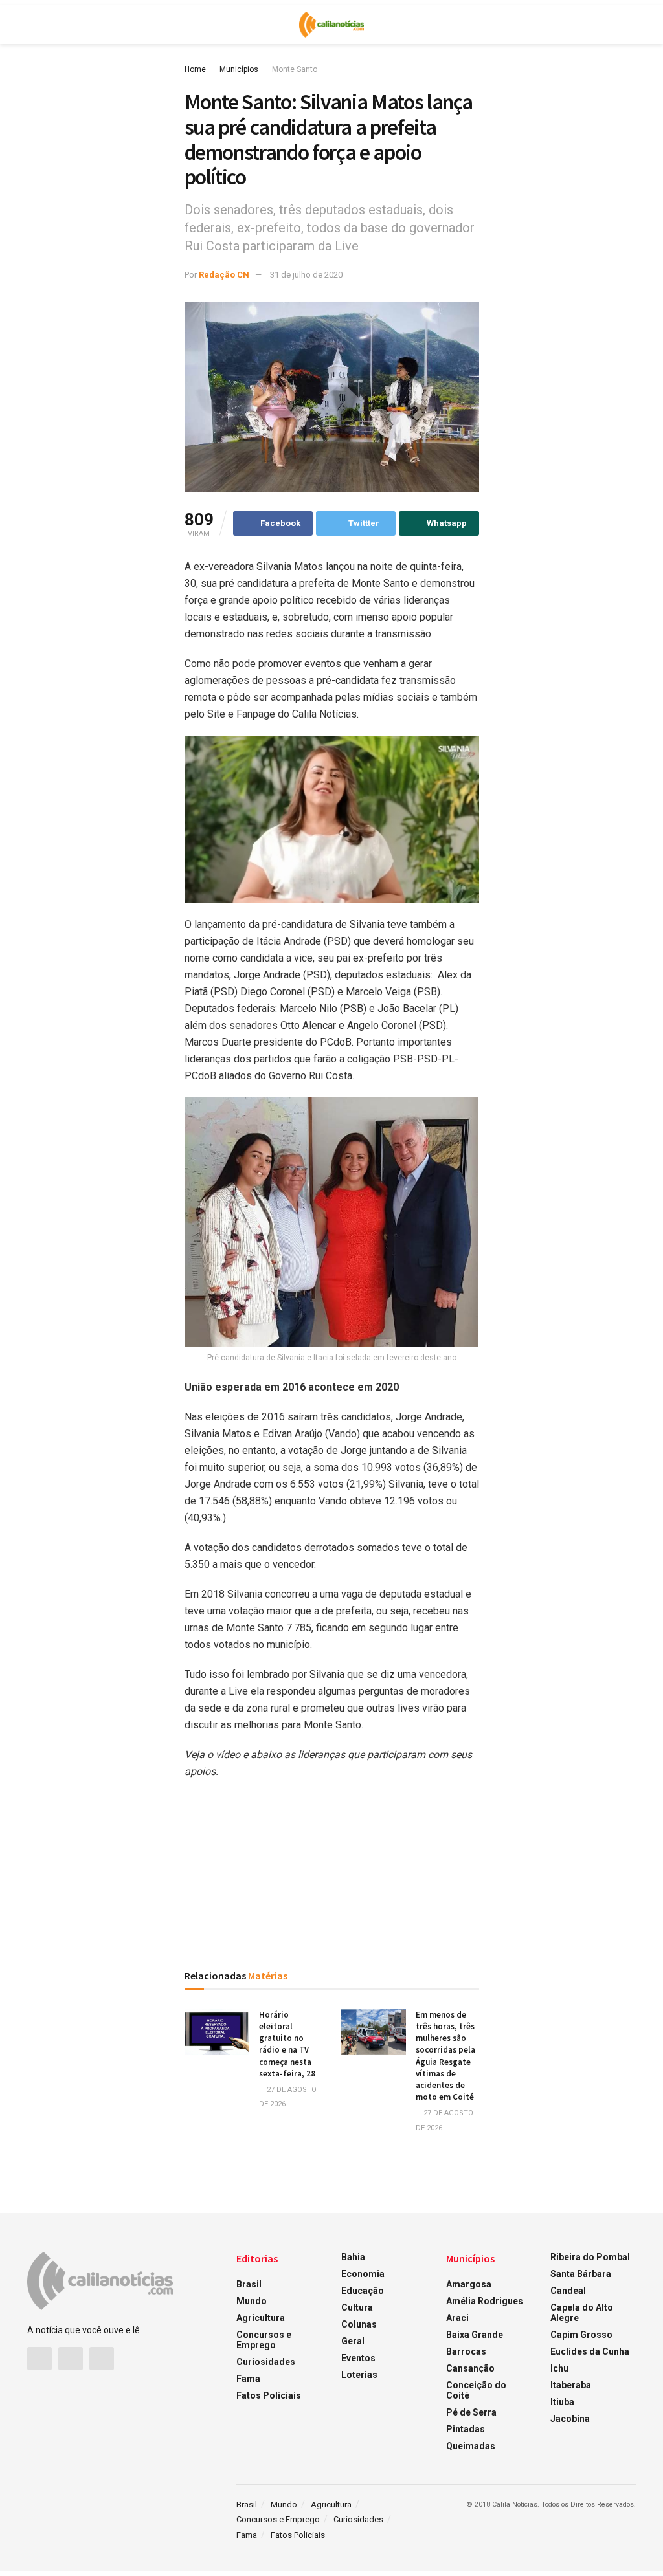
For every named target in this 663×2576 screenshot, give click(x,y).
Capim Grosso (581, 2335)
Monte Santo (295, 69)
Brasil (249, 2284)
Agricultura (261, 2318)
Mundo (252, 2301)
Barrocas (466, 2351)
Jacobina (570, 2419)
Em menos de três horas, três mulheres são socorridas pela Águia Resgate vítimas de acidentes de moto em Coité (445, 2056)
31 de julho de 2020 (306, 275)
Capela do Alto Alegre (582, 2313)
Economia (363, 2274)
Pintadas (466, 2429)
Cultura (357, 2307)
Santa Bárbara (581, 2274)
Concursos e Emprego (264, 2340)
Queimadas (471, 2446)
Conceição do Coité (476, 2390)
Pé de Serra (471, 2412)
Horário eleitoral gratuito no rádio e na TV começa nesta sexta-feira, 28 (287, 2044)
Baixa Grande (475, 2335)
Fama (248, 2379)
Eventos (358, 2358)
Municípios (239, 69)
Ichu (559, 2368)
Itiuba (562, 2402)
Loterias (359, 2375)
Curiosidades (266, 2362)
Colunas (359, 2324)
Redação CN (224, 275)
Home (195, 69)
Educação (363, 2291)
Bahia (353, 2257)
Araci (457, 2318)
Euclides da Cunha (590, 2351)
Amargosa (469, 2284)
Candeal (568, 2291)
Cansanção (470, 2368)
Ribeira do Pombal (590, 2257)
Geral (353, 2341)
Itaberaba (571, 2385)
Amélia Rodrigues (485, 2301)
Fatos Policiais (269, 2395)
